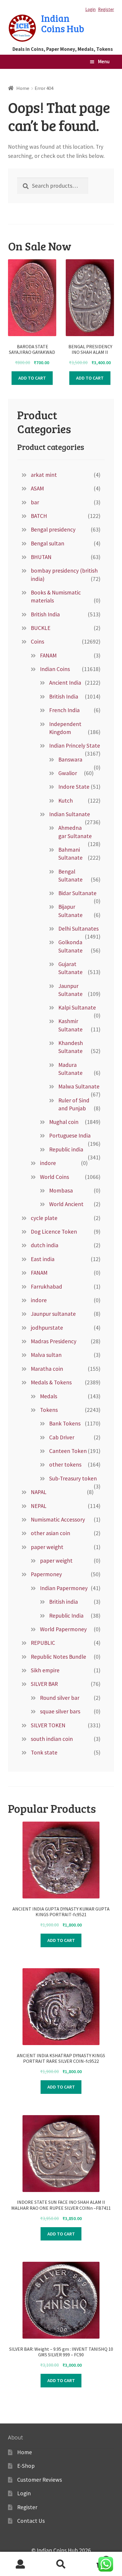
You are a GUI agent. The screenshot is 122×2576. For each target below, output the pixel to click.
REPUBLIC (43, 1643)
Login (90, 9)
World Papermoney (63, 1629)
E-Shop (26, 2466)
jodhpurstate (47, 1328)
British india (64, 1602)
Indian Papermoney (64, 1588)
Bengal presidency (53, 529)
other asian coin (50, 1533)
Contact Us (31, 2521)
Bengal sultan (48, 543)
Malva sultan (46, 1355)
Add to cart (32, 378)
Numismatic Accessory (58, 1519)
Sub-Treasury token (73, 1478)
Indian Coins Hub (63, 23)
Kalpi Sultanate (77, 1007)
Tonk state (44, 1752)
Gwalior (68, 773)
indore (48, 1163)
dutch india (45, 1245)
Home (23, 88)
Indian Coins (55, 669)
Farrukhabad (46, 1287)
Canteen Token (68, 1451)
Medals (49, 1396)
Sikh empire (45, 1670)
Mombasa (61, 1190)
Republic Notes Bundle (58, 1657)
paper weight (47, 1547)
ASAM (37, 488)
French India (64, 710)
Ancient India (65, 683)
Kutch (66, 801)
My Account (20, 2564)
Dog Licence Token (54, 1232)
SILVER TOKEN (48, 1725)
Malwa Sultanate (79, 1086)
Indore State (74, 787)
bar (35, 502)
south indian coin (52, 1739)
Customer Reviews (40, 2480)
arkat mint (44, 475)
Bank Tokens (65, 1423)
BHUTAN (41, 557)
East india (43, 1259)
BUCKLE (41, 628)
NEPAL (39, 1506)
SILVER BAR (44, 1684)
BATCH (39, 516)
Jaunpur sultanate (53, 1314)
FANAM (48, 655)
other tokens (65, 1464)
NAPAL (39, 1492)
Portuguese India (70, 1135)
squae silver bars (60, 1711)
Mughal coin (64, 1122)
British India (45, 614)
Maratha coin (47, 1369)
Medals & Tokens (51, 1382)
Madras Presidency (54, 1341)
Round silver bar (60, 1698)
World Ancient (66, 1204)
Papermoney (46, 1574)
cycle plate (44, 1218)
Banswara (70, 759)
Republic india (66, 1149)
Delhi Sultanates (78, 929)
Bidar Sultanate (77, 893)
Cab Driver (62, 1437)
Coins (37, 641)
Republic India (66, 1616)
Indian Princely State (75, 746)
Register (106, 9)
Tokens (49, 1410)
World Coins (54, 1177)
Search (61, 2564)
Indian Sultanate (70, 814)
